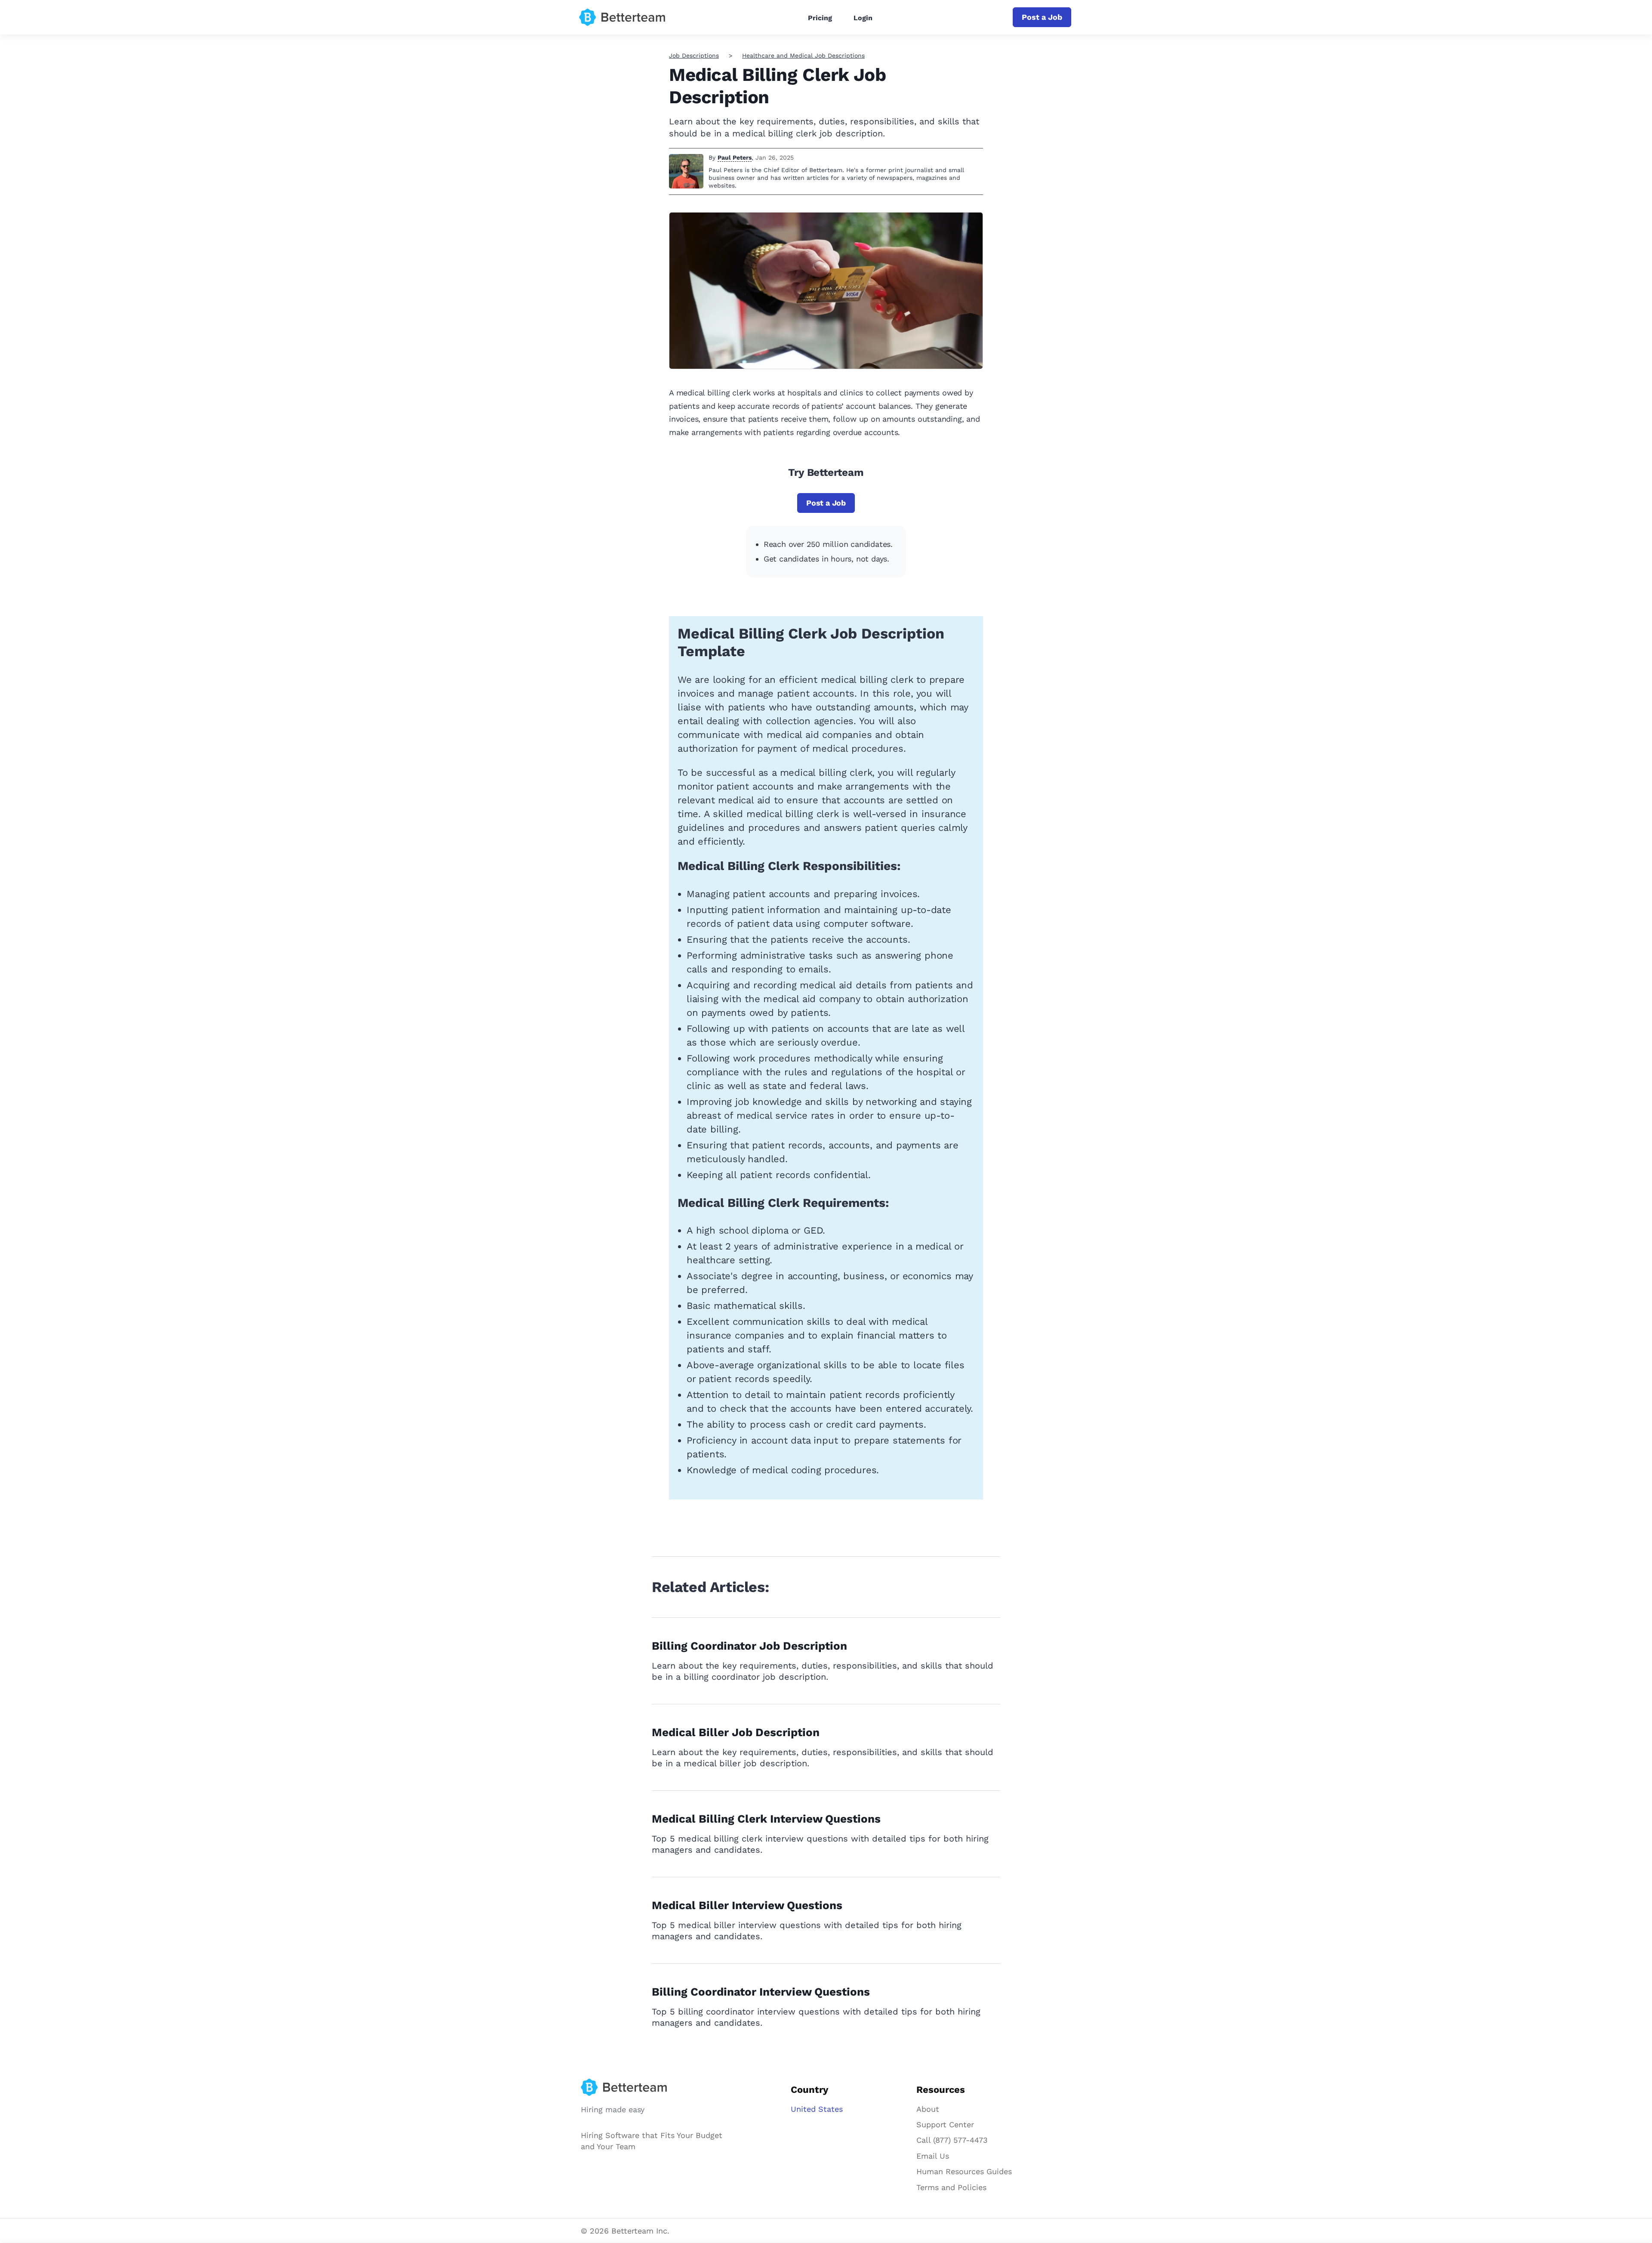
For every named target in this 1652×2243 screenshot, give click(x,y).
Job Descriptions (694, 56)
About (928, 2109)
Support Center (945, 2124)
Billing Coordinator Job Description (749, 1646)
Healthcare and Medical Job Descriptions (803, 56)
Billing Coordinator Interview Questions (761, 1992)
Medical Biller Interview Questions (747, 1905)
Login (863, 18)
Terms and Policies (951, 2187)
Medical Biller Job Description (736, 1732)
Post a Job (1042, 17)
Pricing (820, 18)
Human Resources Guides (964, 2171)
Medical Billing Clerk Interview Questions (766, 1819)
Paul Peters (735, 157)
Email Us (933, 2156)
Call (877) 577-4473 (952, 2140)
